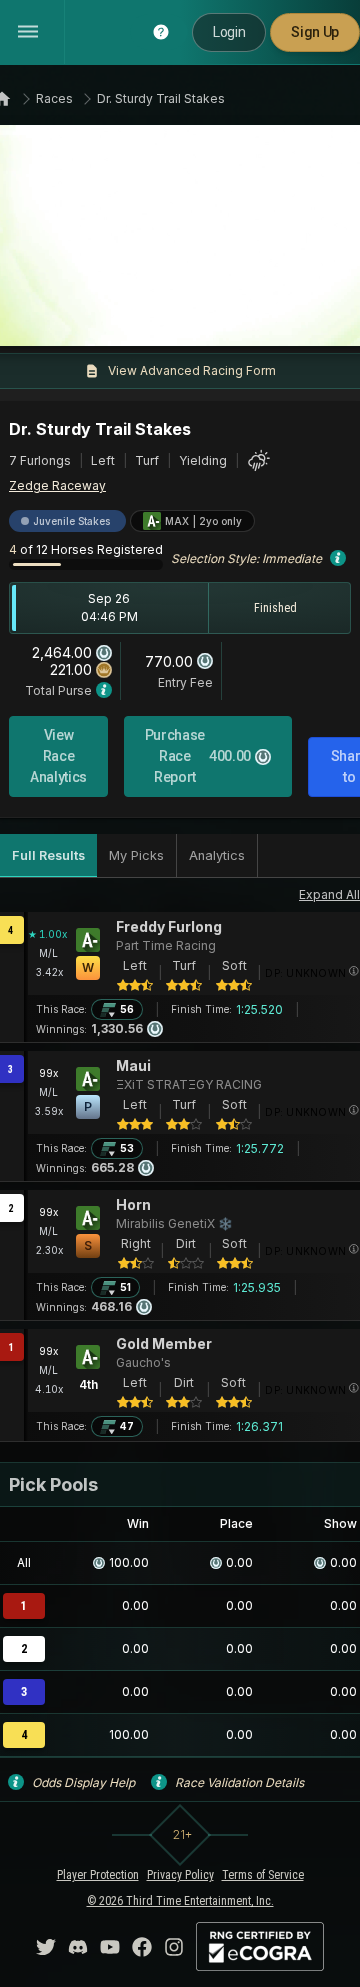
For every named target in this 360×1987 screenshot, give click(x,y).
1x (75, 319)
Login (229, 32)
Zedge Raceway (57, 485)
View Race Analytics (58, 756)
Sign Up (315, 32)
